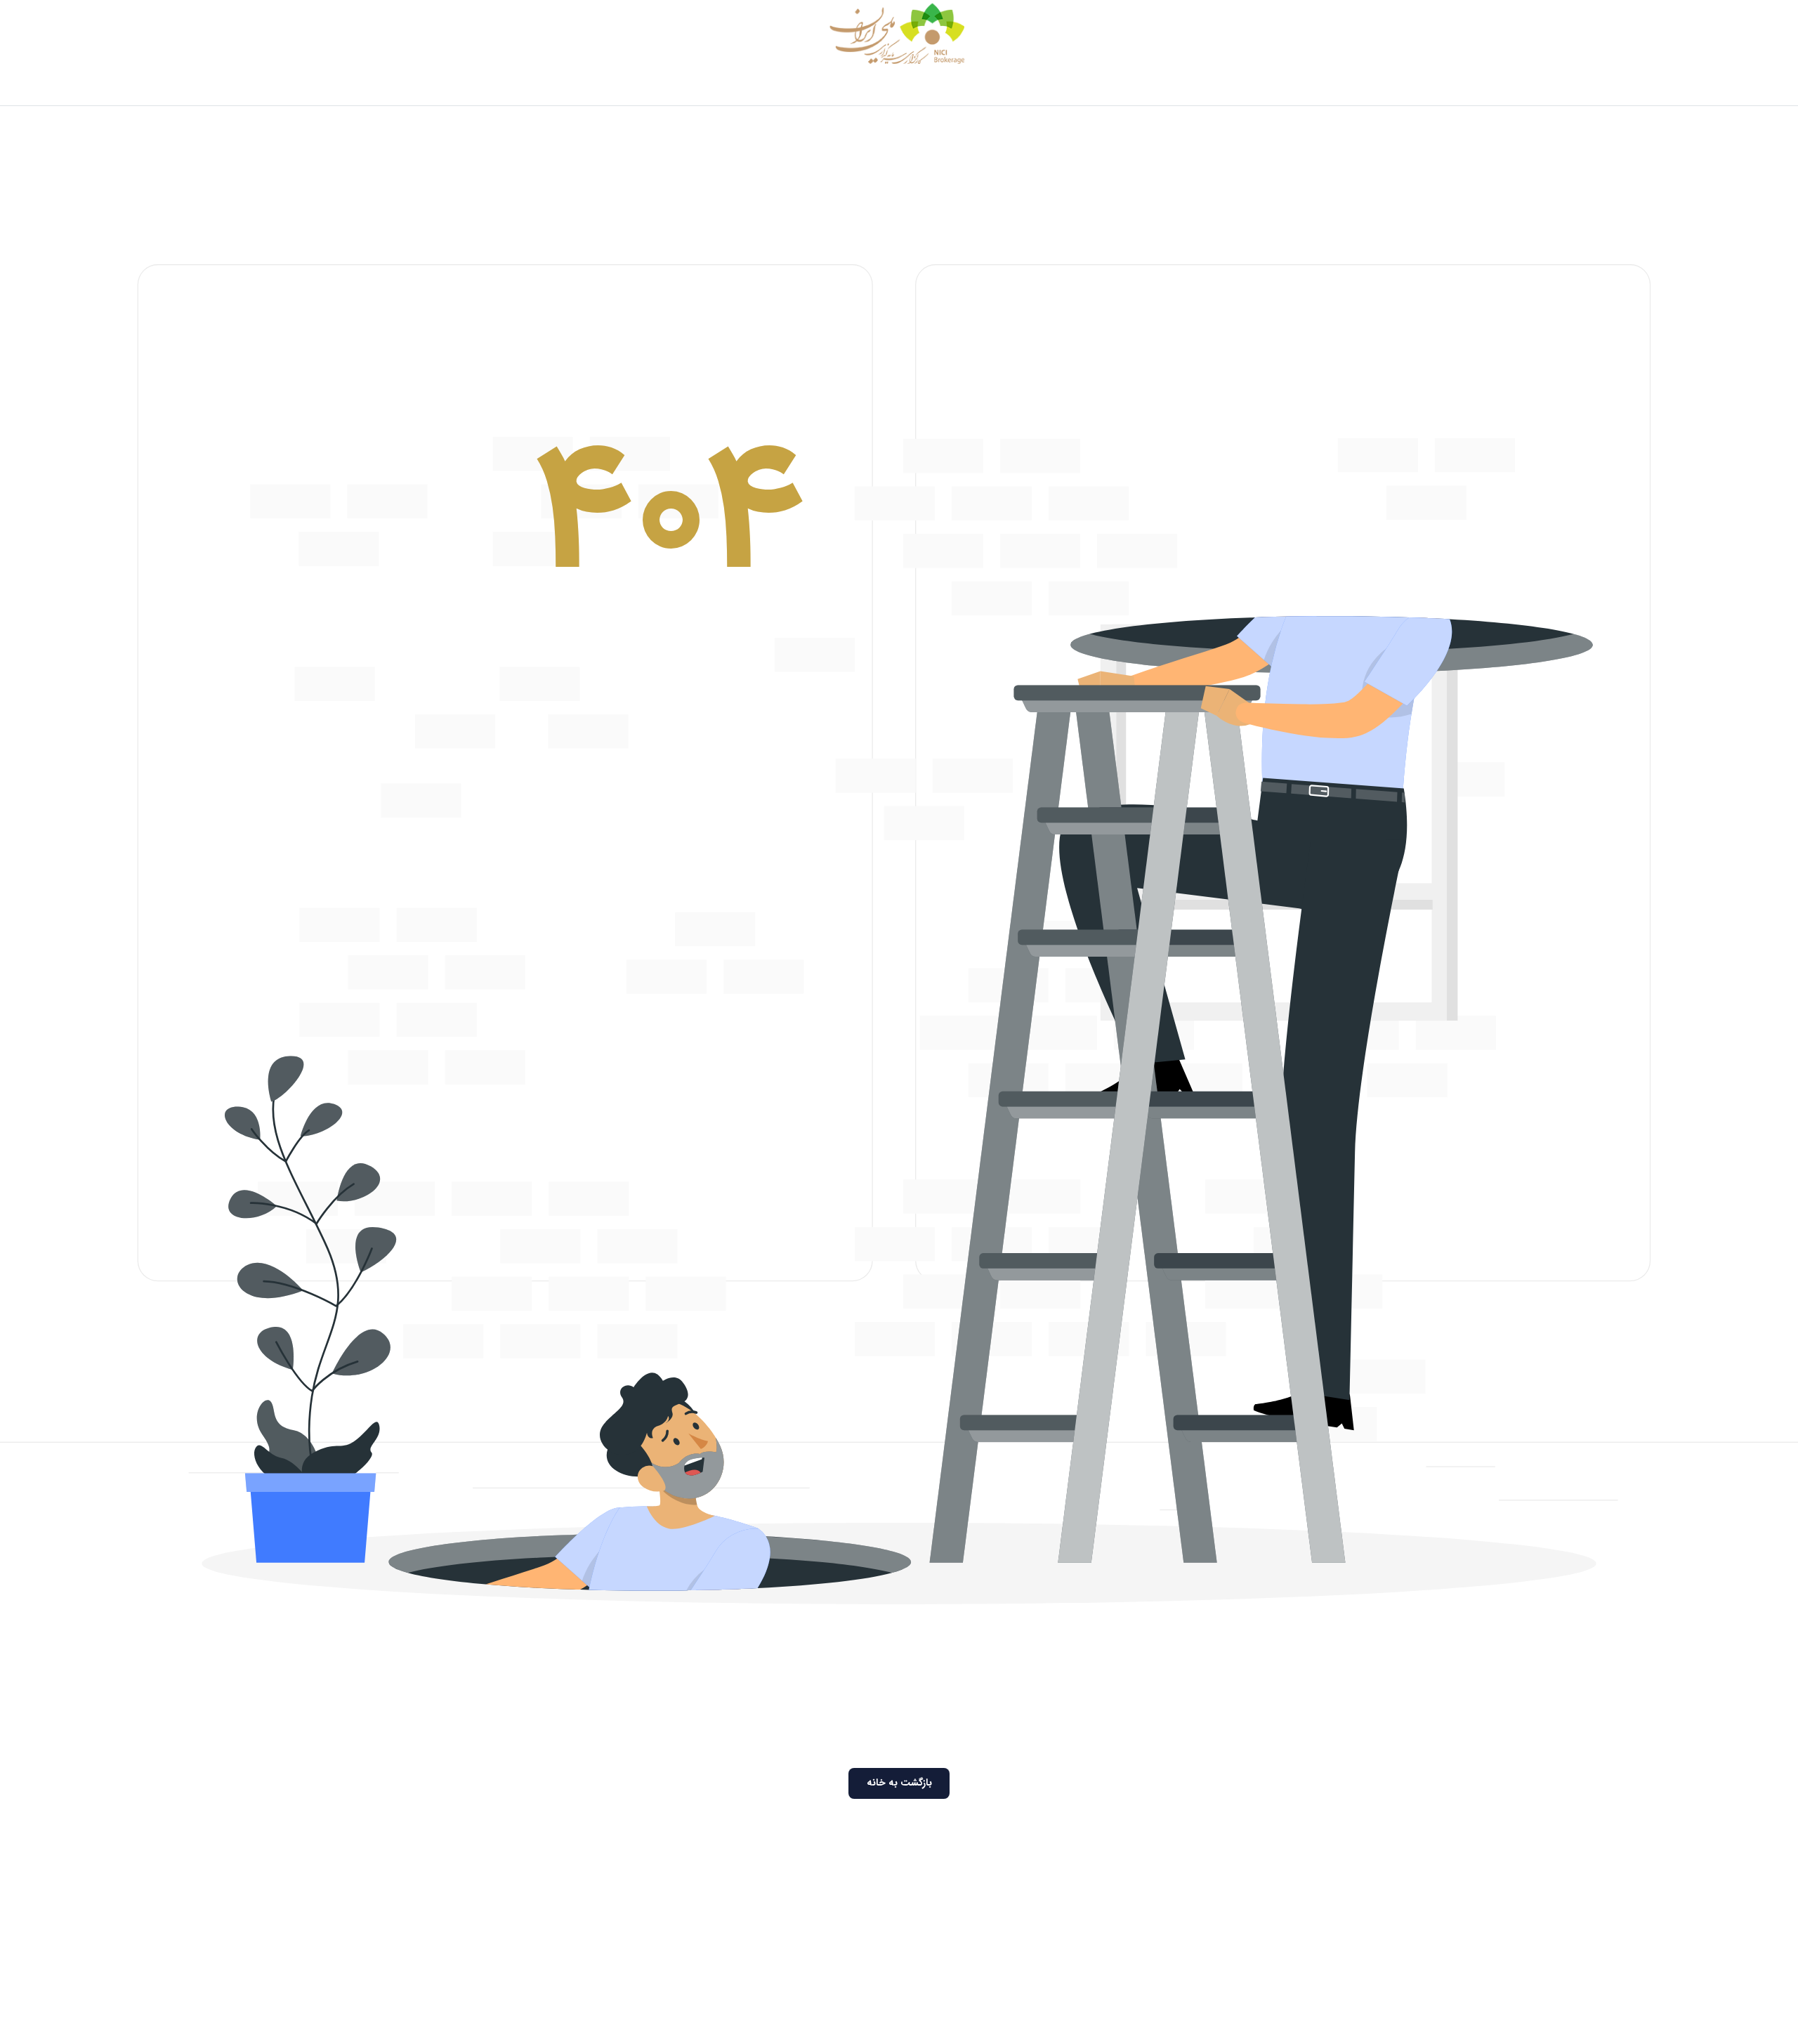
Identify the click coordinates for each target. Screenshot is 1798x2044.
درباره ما (1114, 87)
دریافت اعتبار (1004, 87)
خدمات (1064, 87)
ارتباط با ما (670, 87)
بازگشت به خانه (899, 1783)
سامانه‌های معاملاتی (913, 87)
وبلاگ (722, 87)
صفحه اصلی (1175, 87)
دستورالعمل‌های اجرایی (801, 87)
